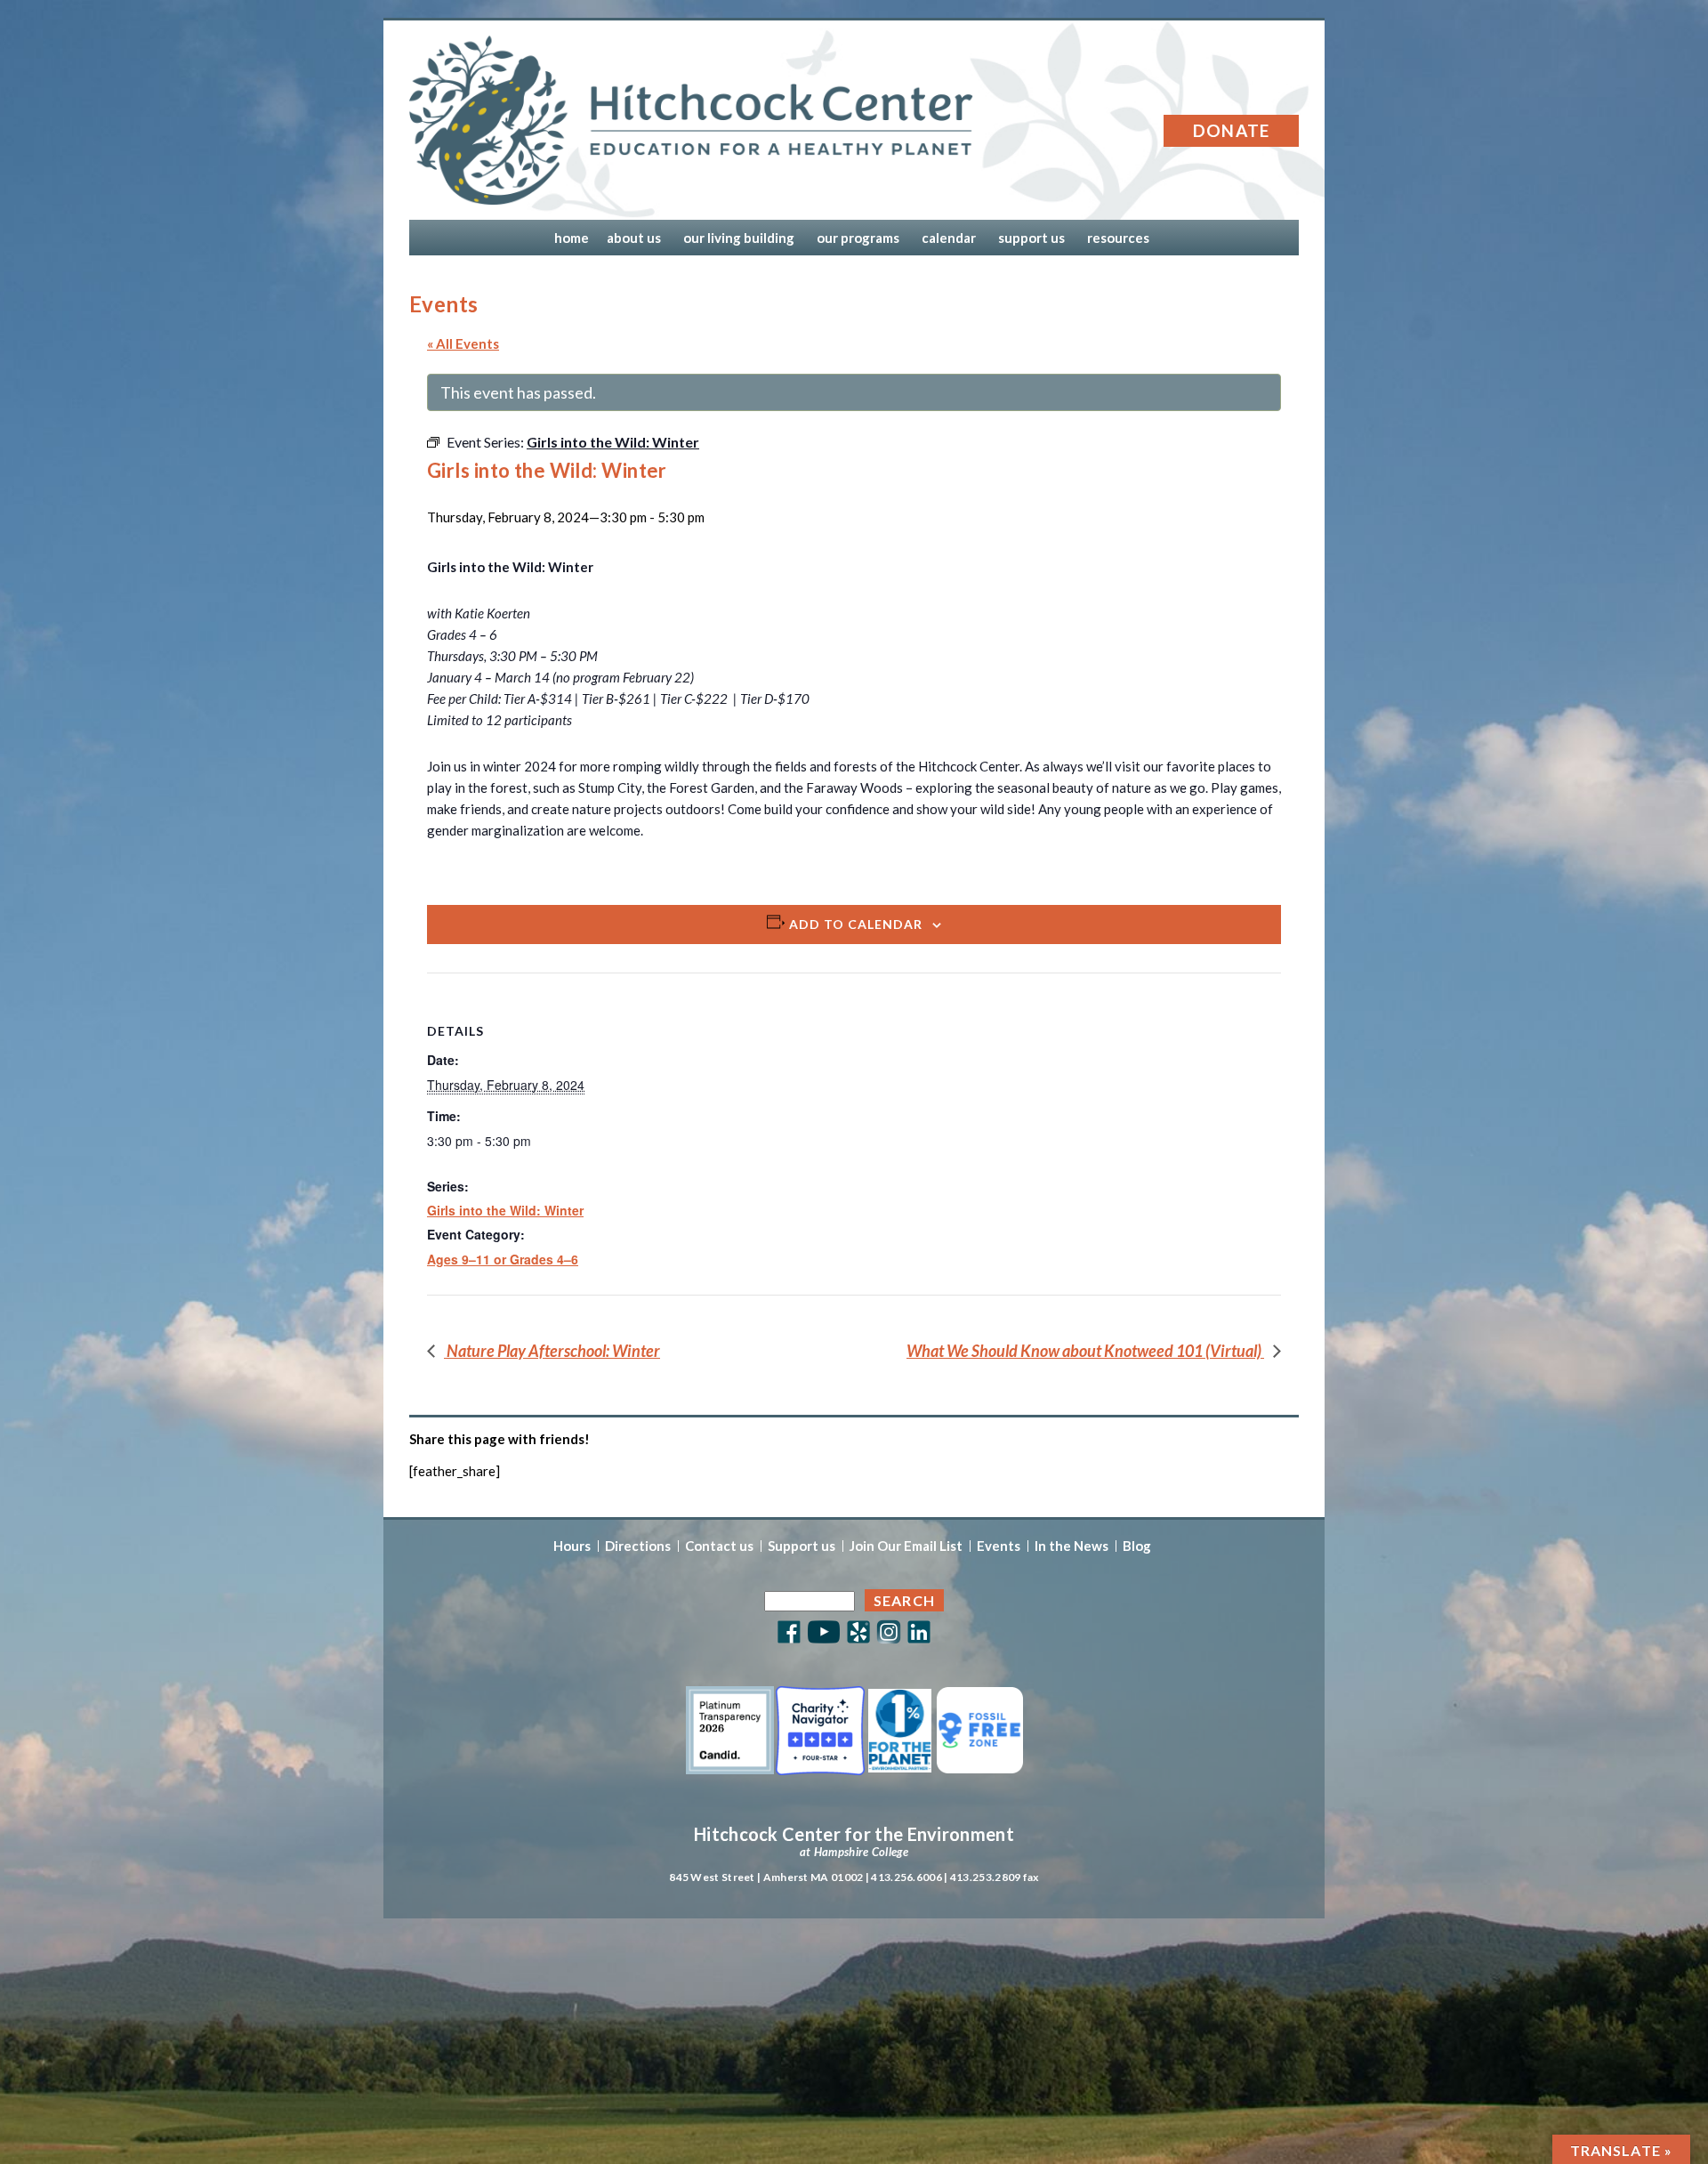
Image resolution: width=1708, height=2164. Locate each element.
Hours (572, 1546)
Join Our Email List (906, 1546)
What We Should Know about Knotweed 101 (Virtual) (1085, 1351)
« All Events (463, 343)
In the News (1072, 1546)
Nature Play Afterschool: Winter (552, 1351)
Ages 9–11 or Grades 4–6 (503, 1259)
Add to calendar (856, 924)
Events (999, 1546)
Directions (638, 1546)
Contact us (719, 1546)
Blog (1137, 1546)
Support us (802, 1546)
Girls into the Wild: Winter (505, 1210)
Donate (1232, 130)
